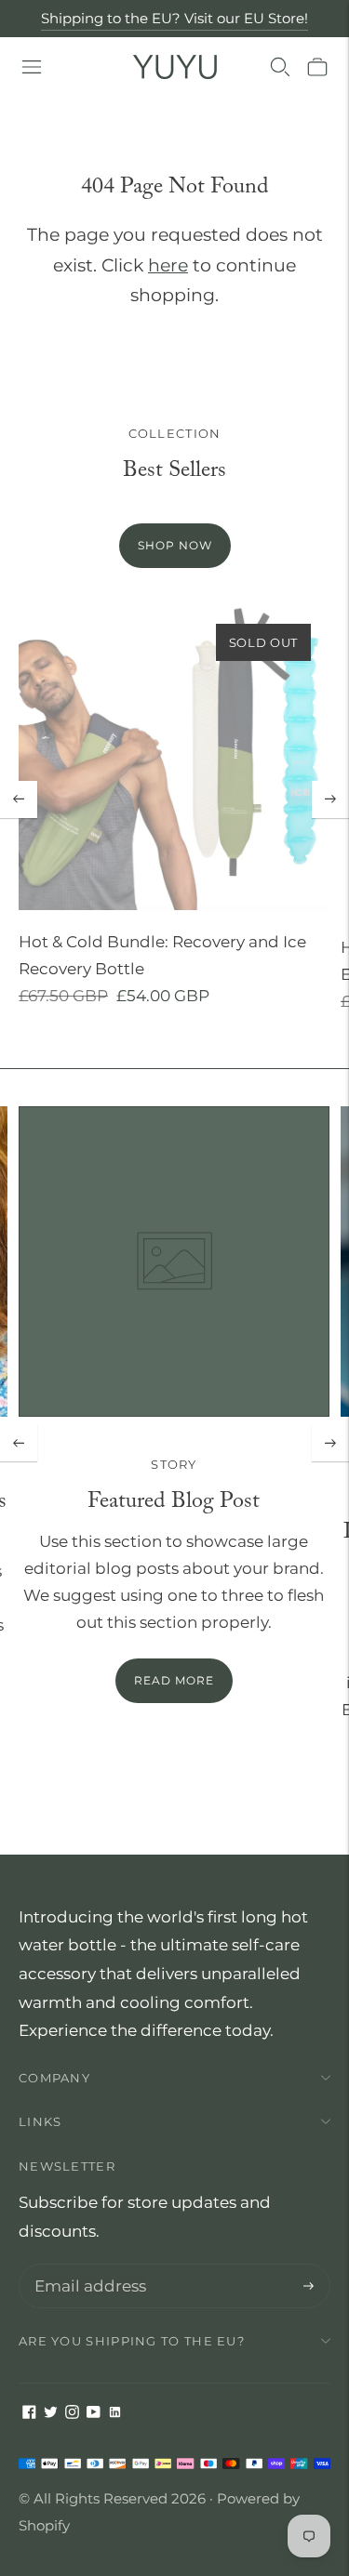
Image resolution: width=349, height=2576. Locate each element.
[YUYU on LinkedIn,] (115, 2413)
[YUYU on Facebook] (29, 2413)
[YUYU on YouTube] (94, 2413)
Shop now (175, 545)
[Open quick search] (280, 67)
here (168, 265)
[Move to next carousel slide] (330, 799)
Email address (86, 2266)
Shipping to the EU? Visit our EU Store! (174, 18)
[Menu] (32, 67)
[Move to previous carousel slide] (19, 799)
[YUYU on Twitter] (51, 2413)
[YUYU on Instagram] (72, 2413)
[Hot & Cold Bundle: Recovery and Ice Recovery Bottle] (174, 758)
